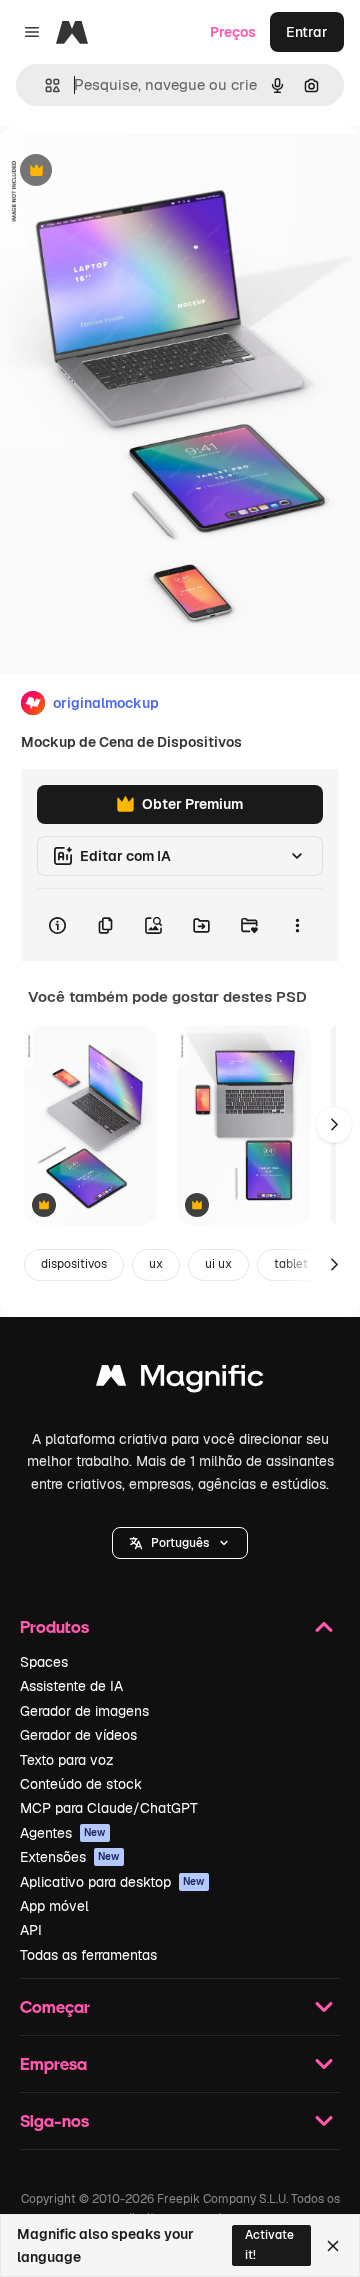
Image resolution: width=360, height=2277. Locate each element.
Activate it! (269, 2244)
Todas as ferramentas (88, 1955)
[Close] (333, 2246)
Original (128, 171)
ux (156, 1264)
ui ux (218, 1264)
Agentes (63, 1833)
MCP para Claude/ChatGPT (109, 1808)
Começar (55, 2006)
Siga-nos (54, 2120)
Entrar (307, 32)
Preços (233, 32)
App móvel (54, 1906)
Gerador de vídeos (78, 1735)
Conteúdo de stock (81, 1784)
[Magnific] (180, 1380)
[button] (180, 1543)
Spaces (44, 1662)
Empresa (53, 2063)
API (31, 1930)
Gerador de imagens (84, 1711)
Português (180, 1543)
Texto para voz (67, 1760)
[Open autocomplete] (44, 85)
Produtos (54, 1626)
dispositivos (74, 1264)
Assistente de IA (71, 1686)
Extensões (70, 1857)
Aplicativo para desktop (112, 1882)
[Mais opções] (297, 925)
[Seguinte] (334, 1125)
